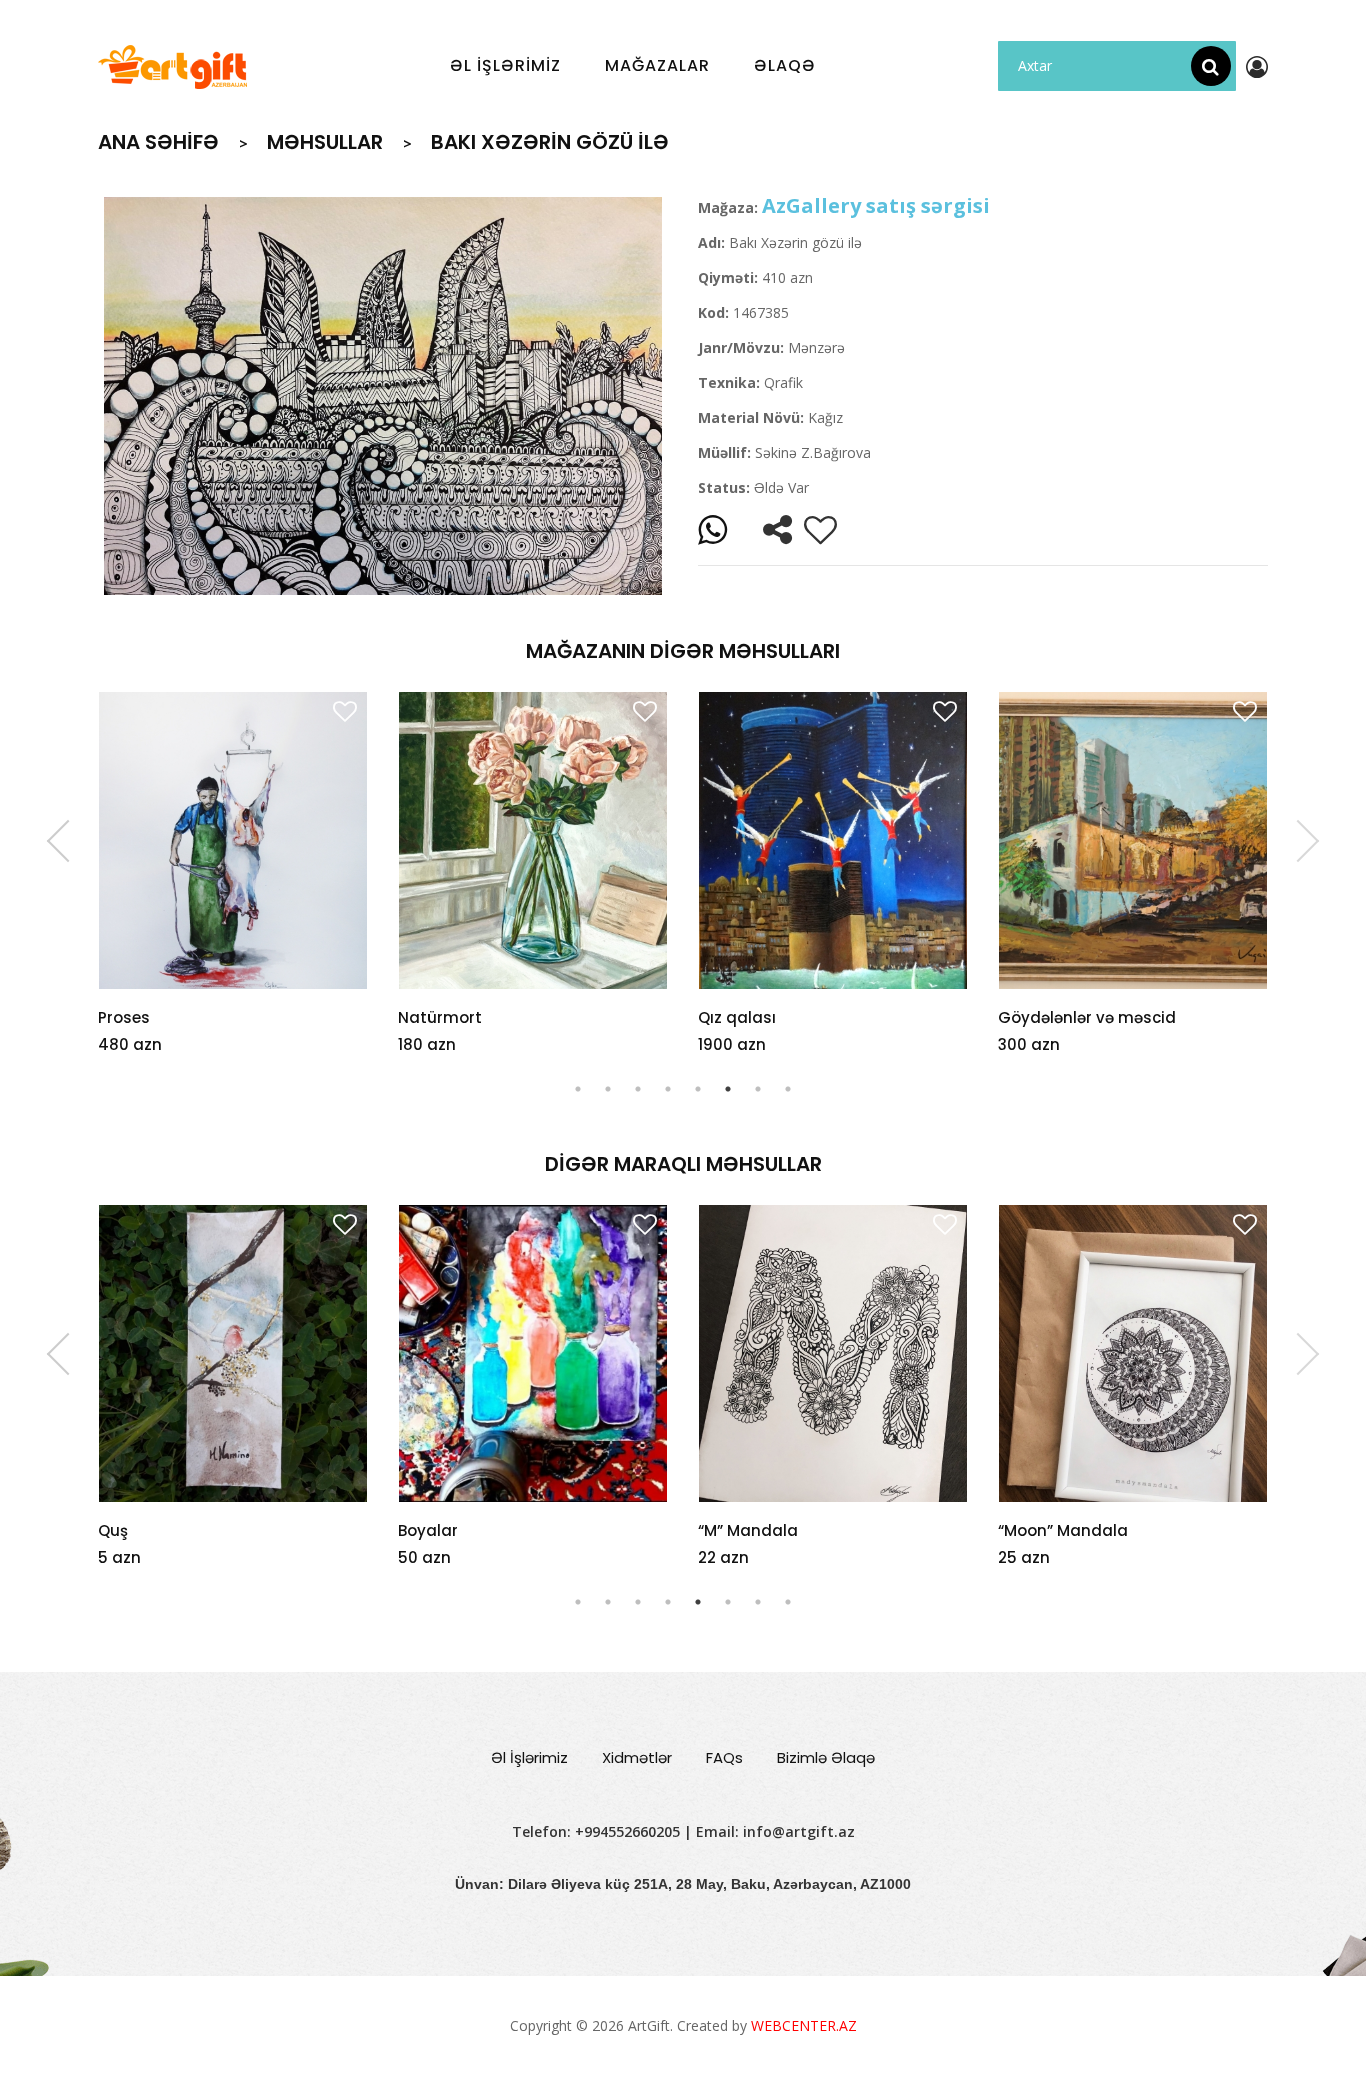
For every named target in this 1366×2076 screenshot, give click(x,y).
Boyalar (128, 1530)
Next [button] (1298, 841)
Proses (124, 1017)
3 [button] (638, 1089)
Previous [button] (68, 841)
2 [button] (608, 1089)
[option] (383, 396)
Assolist (1029, 1530)
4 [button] (668, 1089)
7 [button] (758, 1089)
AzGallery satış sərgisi (876, 205)
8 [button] (788, 1089)
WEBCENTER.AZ (804, 2025)
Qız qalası (737, 1017)
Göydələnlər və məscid (1087, 1017)
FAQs (724, 1757)
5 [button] (698, 1089)
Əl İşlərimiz (529, 1757)
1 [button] (578, 1089)
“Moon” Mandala (763, 1530)
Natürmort (440, 1017)
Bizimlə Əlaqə (826, 1757)
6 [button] (728, 1089)
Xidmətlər (637, 1757)
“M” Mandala (448, 1530)
